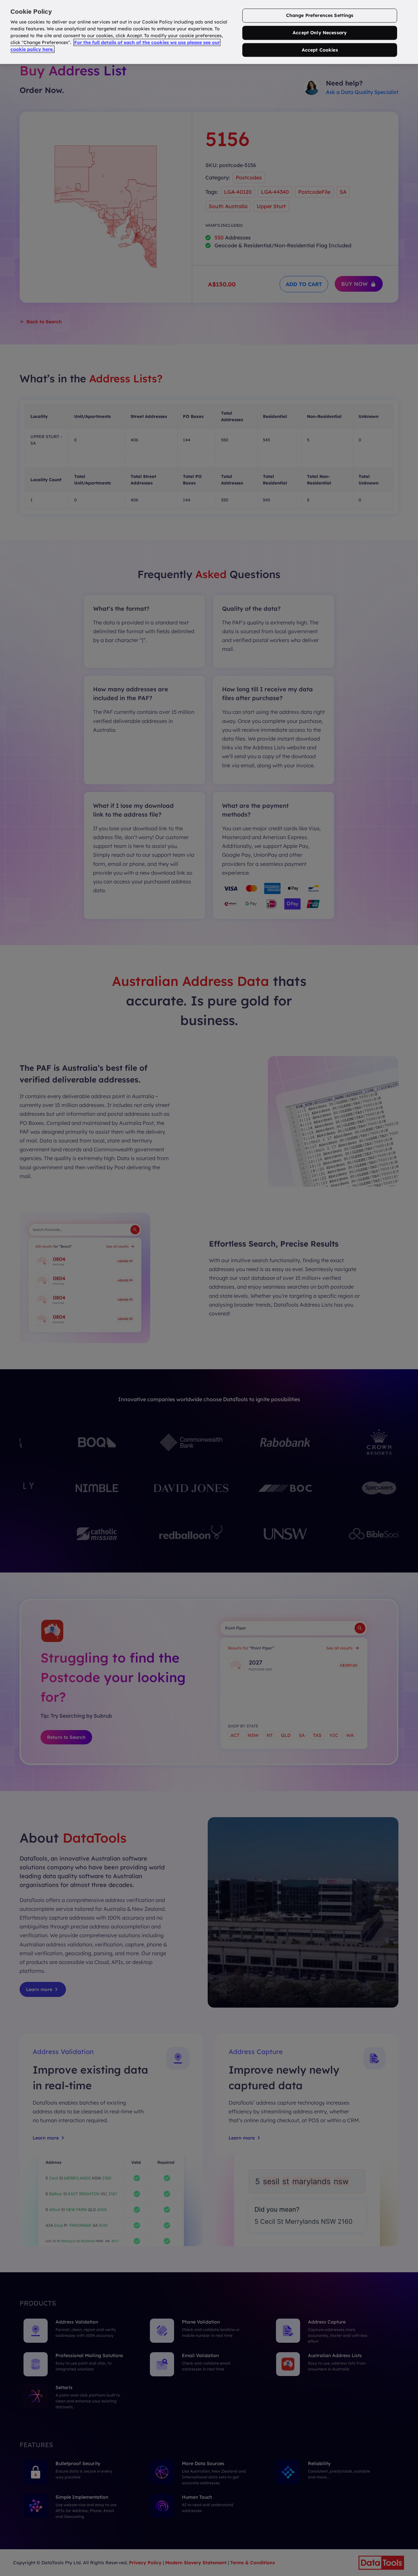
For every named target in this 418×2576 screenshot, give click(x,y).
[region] (209, 32)
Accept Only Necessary (320, 33)
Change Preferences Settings (320, 15)
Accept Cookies (320, 50)
